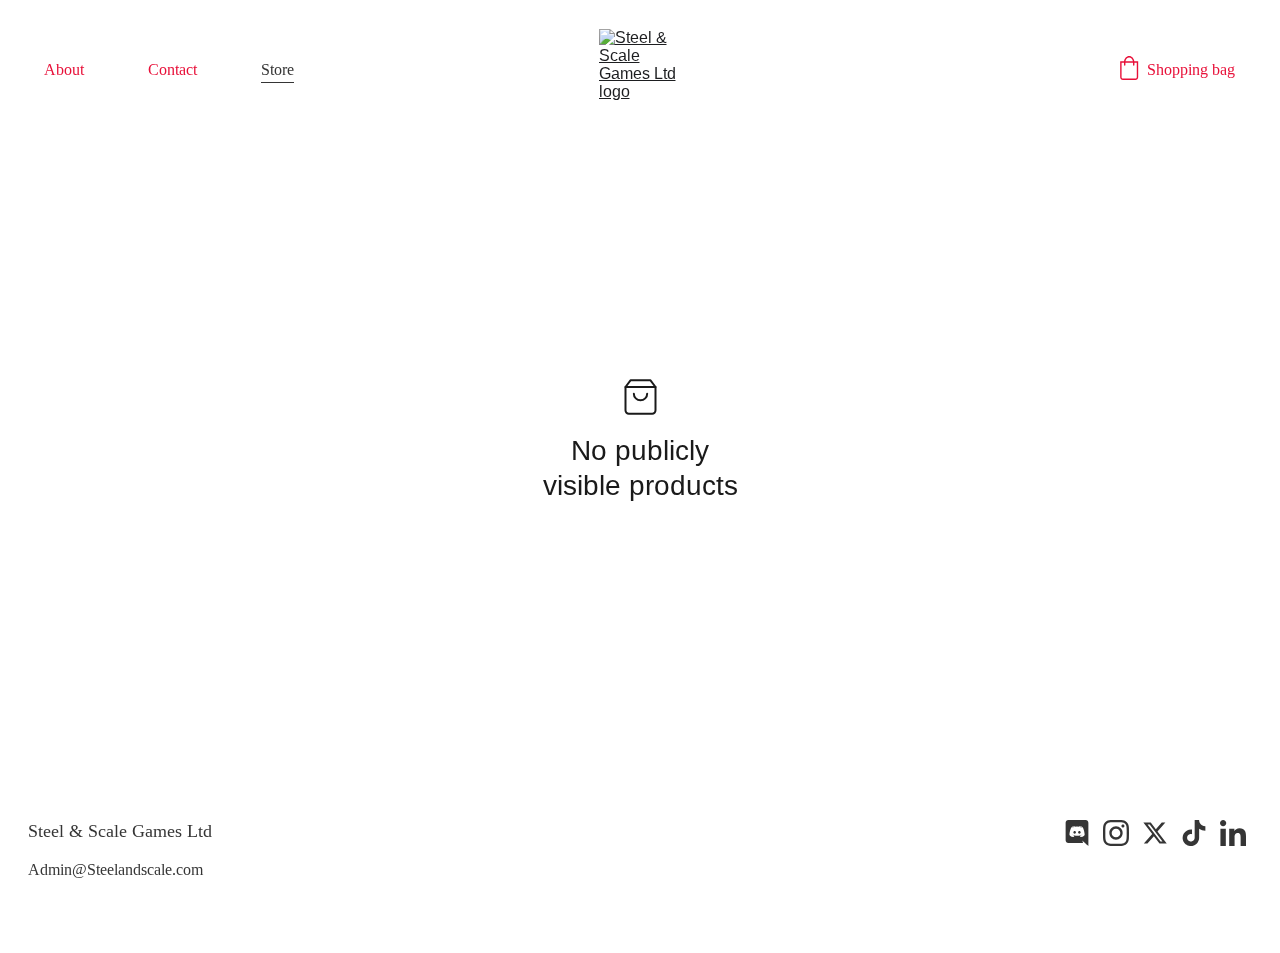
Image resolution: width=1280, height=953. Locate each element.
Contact (172, 69)
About (64, 69)
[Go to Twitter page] (1155, 833)
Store (277, 69)
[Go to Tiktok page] (1194, 833)
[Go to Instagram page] (1116, 833)
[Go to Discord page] (1077, 833)
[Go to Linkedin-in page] (1233, 833)
